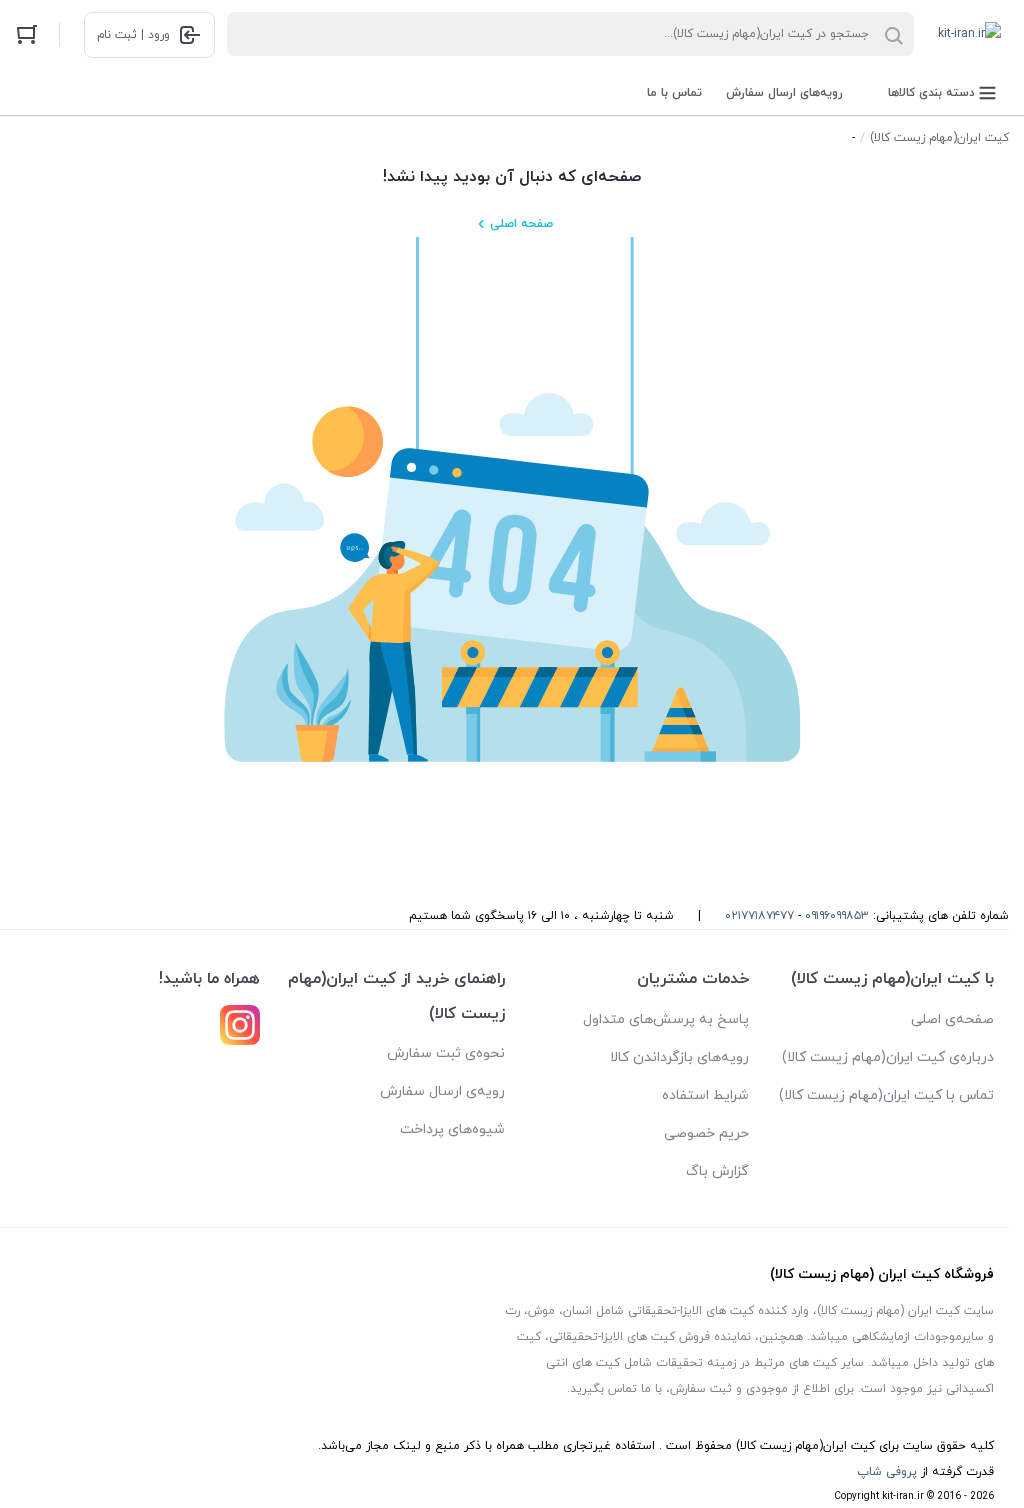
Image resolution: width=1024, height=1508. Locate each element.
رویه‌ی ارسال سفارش (442, 1091)
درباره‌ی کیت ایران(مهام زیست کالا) (888, 1057)
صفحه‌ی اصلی (952, 1019)
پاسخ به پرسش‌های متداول (666, 1019)
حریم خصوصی (706, 1133)
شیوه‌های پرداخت (452, 1129)
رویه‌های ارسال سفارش (784, 93)
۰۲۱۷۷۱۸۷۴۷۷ (759, 916)
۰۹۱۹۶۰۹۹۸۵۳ (837, 916)
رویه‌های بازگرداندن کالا (679, 1057)
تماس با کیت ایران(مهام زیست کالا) (886, 1095)
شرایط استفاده (705, 1095)
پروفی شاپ (887, 1472)
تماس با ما (674, 93)
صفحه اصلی (521, 224)
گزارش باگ (717, 1171)
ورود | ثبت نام (133, 35)
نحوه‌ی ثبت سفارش (446, 1053)
